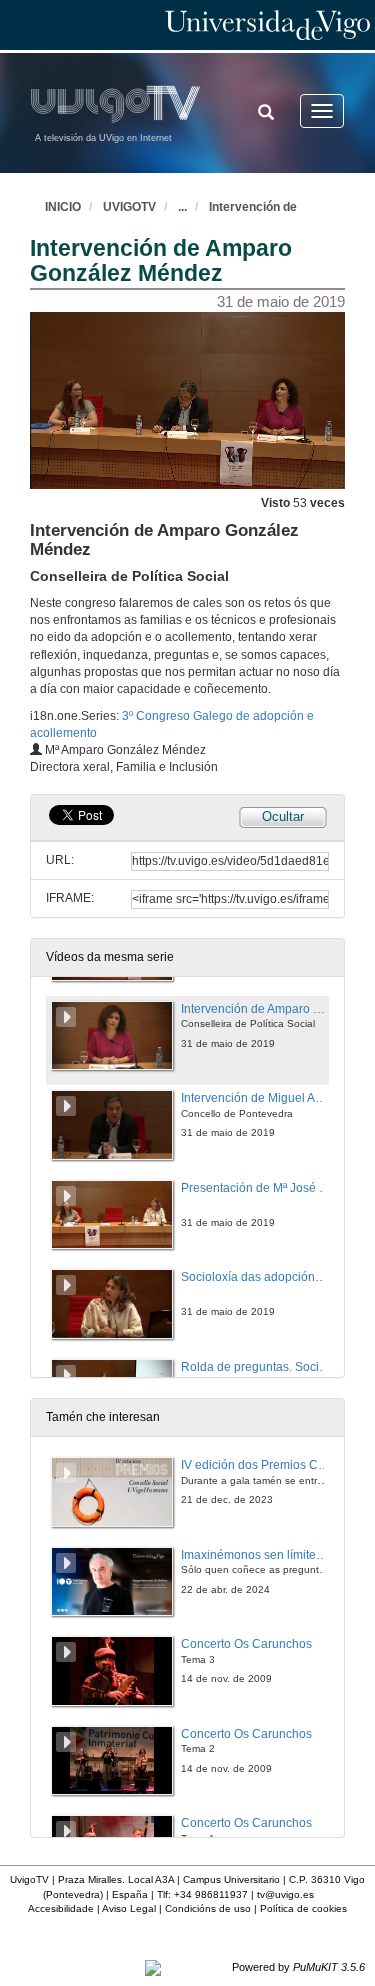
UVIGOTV (129, 207)
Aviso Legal (129, 1908)
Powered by (298, 1967)
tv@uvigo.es (285, 1894)
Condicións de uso (208, 1908)
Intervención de (253, 207)
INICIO (63, 207)
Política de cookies (303, 1908)
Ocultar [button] (283, 816)
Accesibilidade (61, 1908)
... (182, 207)
